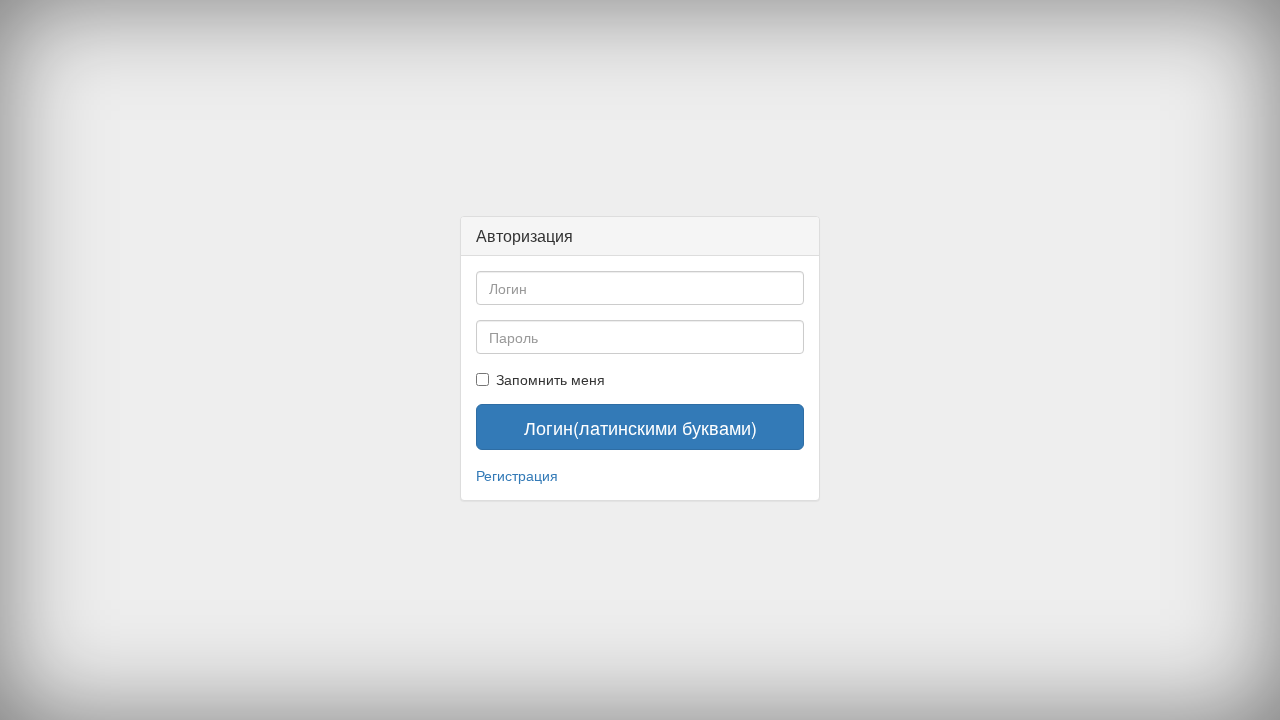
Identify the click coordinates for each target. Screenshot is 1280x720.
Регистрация (517, 475)
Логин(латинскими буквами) (640, 427)
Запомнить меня (550, 379)
